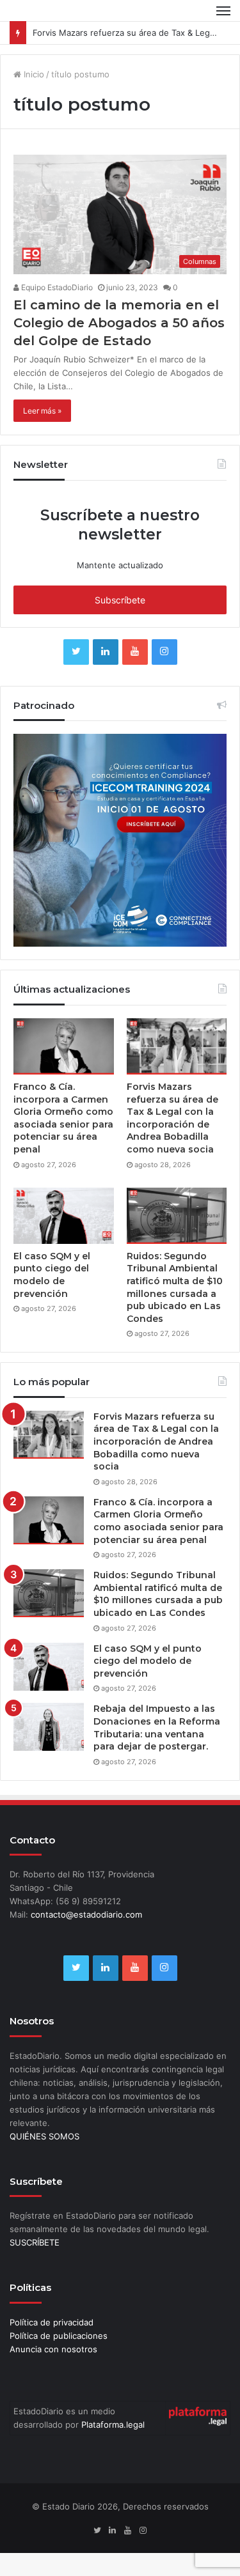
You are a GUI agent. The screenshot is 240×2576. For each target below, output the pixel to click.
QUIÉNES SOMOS (44, 2136)
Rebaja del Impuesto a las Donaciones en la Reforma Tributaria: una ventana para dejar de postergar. (157, 1727)
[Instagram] (164, 652)
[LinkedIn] (106, 652)
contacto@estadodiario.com (86, 1914)
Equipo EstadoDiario (56, 287)
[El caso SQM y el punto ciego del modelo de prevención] (64, 1216)
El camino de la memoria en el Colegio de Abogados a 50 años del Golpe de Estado (119, 323)
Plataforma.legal (113, 2425)
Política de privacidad (52, 2322)
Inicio (33, 74)
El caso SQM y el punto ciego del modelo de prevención (52, 1275)
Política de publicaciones (59, 2336)
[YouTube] (135, 652)
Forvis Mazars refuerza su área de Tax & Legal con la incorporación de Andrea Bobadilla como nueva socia (172, 1118)
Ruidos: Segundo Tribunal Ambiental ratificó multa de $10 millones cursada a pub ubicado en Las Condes (175, 1287)
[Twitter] (76, 652)
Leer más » (42, 411)
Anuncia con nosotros (53, 2349)
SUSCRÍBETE (35, 2242)
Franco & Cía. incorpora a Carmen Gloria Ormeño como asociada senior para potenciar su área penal (63, 1118)
